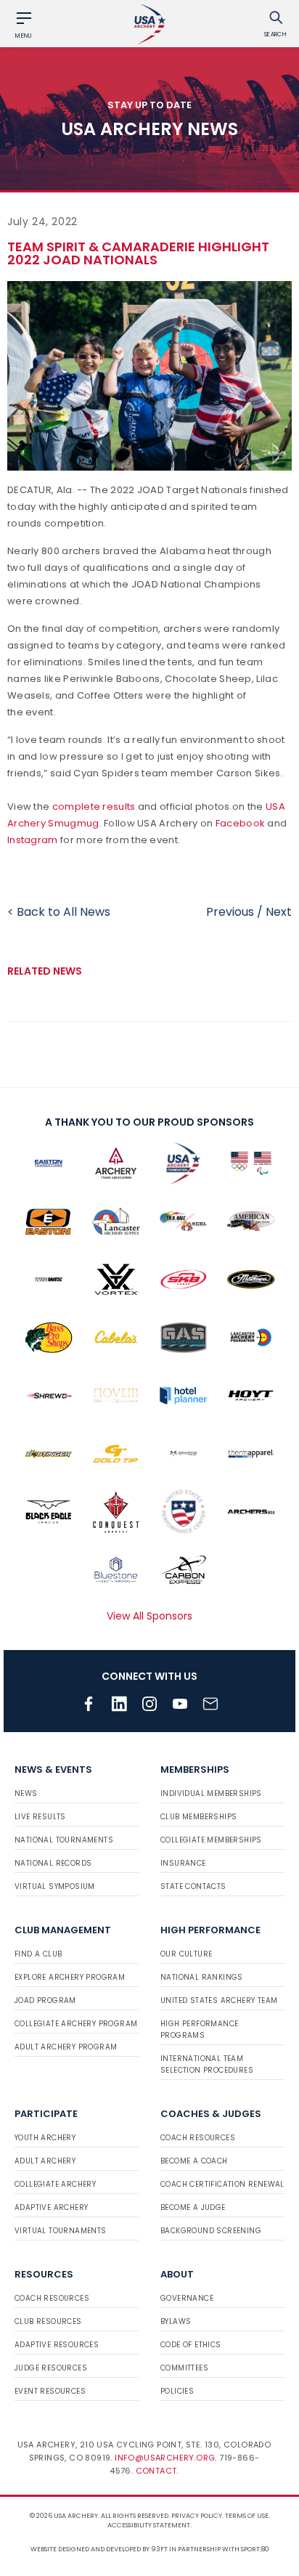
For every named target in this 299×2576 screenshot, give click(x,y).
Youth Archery (45, 2138)
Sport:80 (255, 2549)
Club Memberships (198, 1817)
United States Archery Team (219, 2000)
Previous (230, 912)
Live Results (40, 1817)
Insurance (183, 1863)
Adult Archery (45, 2161)
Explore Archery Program (70, 1977)
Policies (177, 2391)
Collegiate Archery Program (76, 2024)
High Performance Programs (199, 2029)
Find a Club (38, 1954)
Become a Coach (194, 2161)
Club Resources (48, 2321)
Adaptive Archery (51, 2207)
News (26, 1793)
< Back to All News (59, 912)
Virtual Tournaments (61, 2231)
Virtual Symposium (55, 1886)
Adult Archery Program (66, 2047)
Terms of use (247, 2516)
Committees (184, 2368)
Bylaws (176, 2321)
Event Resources (50, 2391)
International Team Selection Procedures (207, 2064)
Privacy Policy (197, 2516)
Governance (187, 2298)
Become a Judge (193, 2207)
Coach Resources (198, 2138)
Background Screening (211, 2231)
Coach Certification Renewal (222, 2184)
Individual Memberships (211, 1793)
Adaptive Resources (57, 2345)
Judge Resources (51, 2368)
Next (279, 912)
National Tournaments (64, 1840)
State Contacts (193, 1886)
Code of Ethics (191, 2345)
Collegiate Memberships (211, 1840)
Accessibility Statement (149, 2525)
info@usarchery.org (165, 2458)
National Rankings (202, 1977)
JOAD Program (45, 2000)
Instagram (33, 840)
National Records (53, 1863)
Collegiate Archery (55, 2184)
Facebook (240, 823)
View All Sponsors (149, 1616)
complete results (94, 806)
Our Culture (186, 1954)
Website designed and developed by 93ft (99, 2549)
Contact (156, 2471)
